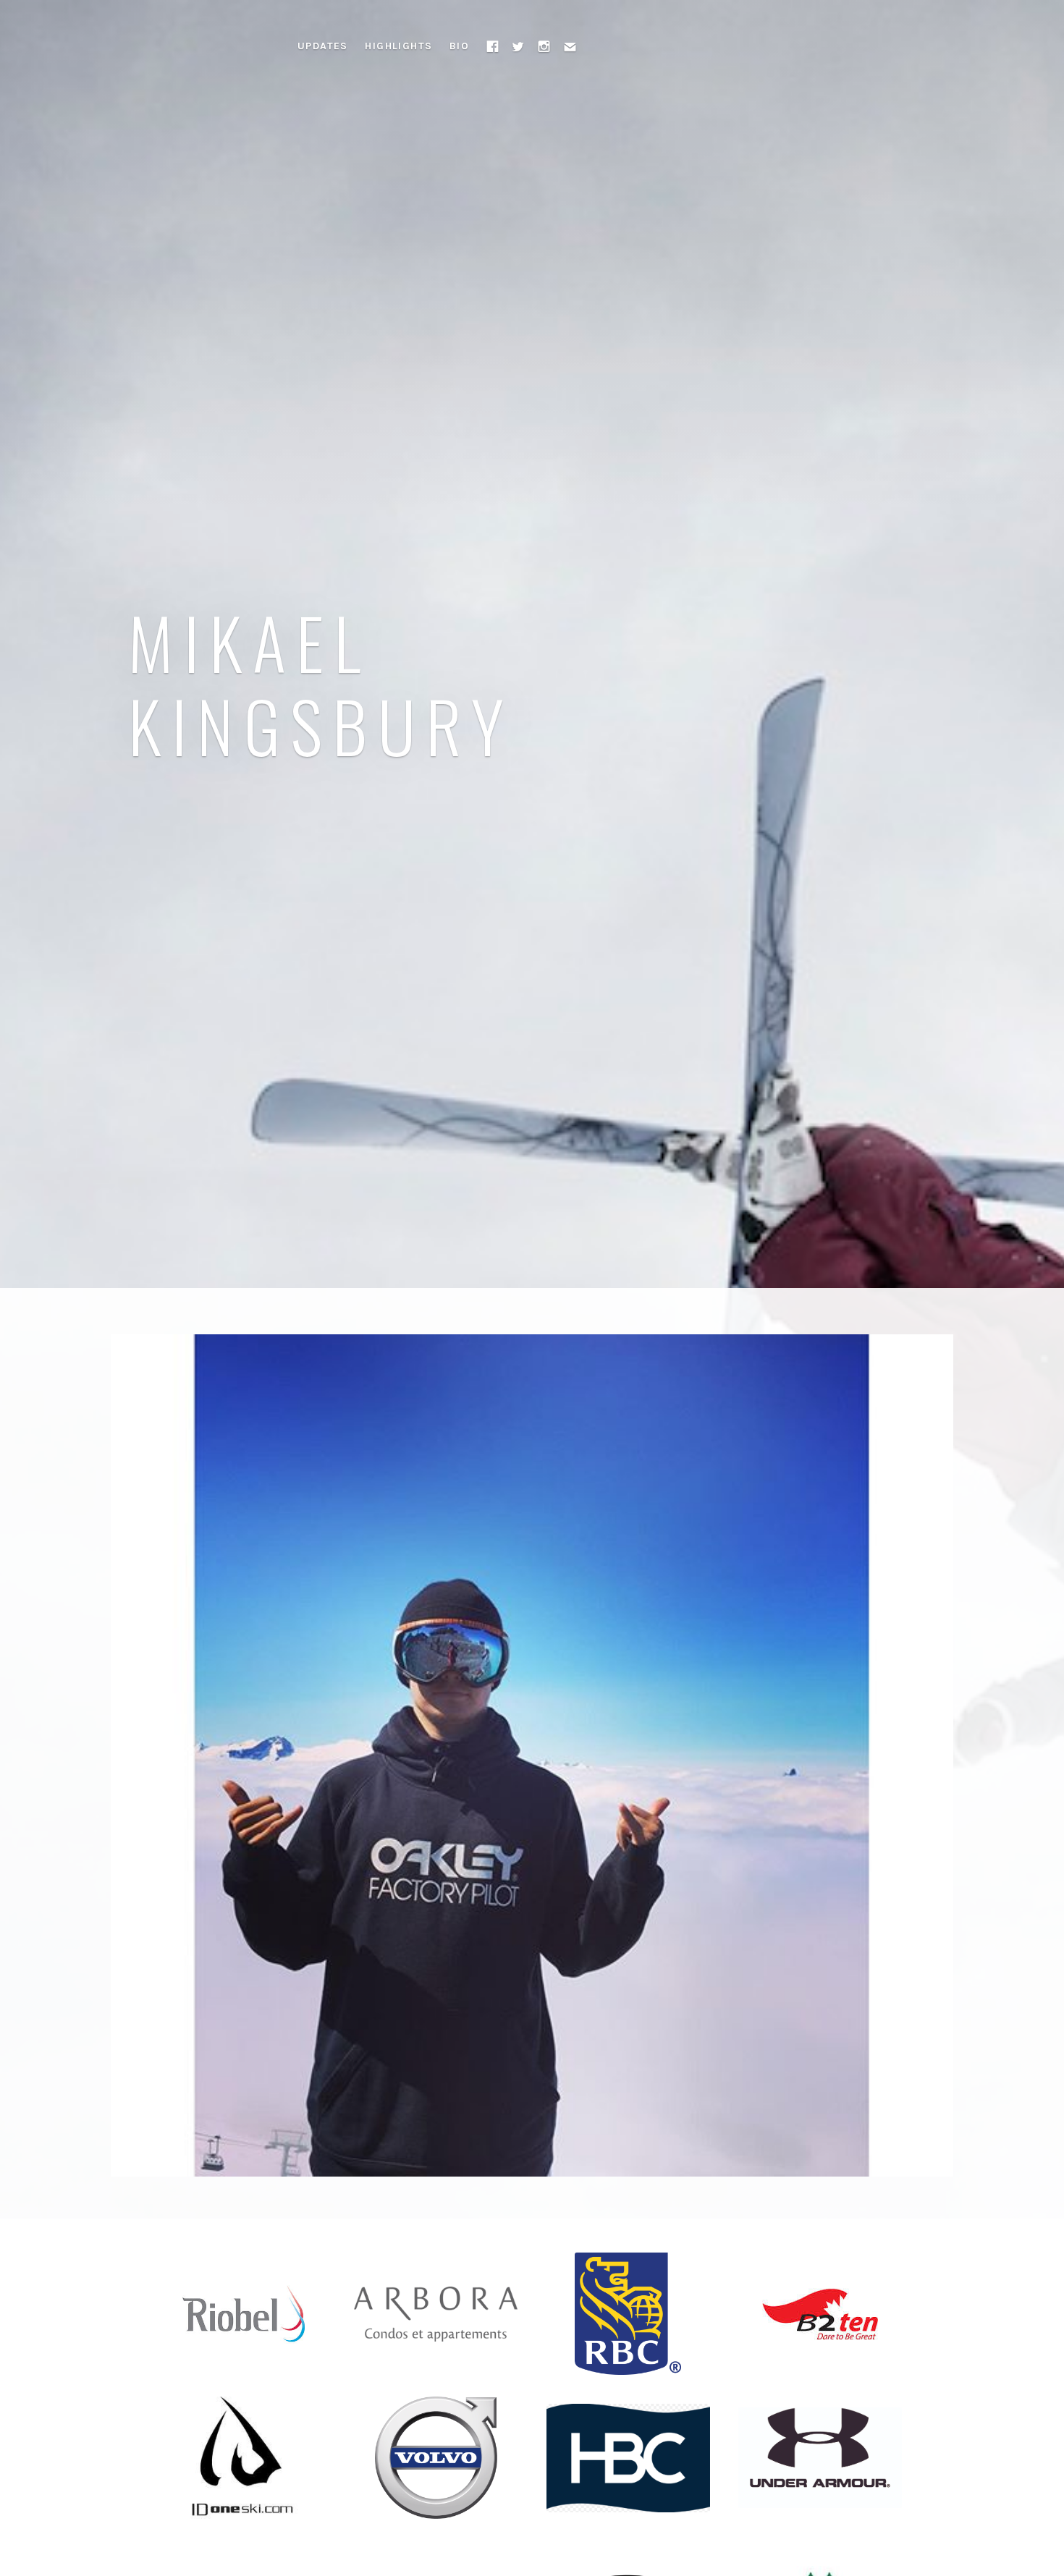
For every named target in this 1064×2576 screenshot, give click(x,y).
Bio (459, 46)
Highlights (398, 46)
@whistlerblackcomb (372, 1403)
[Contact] (570, 46)
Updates (323, 46)
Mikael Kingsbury (321, 683)
